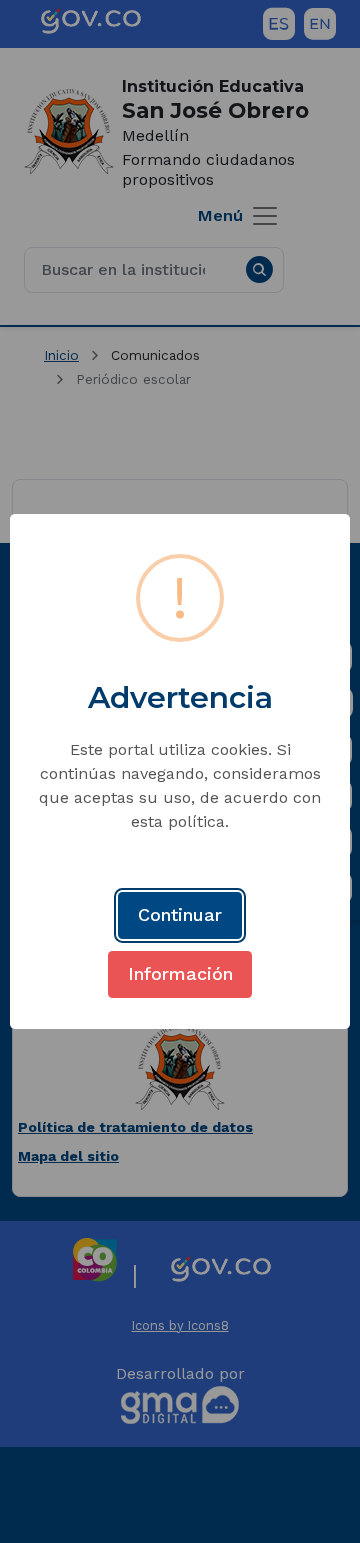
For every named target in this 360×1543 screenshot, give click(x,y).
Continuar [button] (180, 914)
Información (180, 973)
